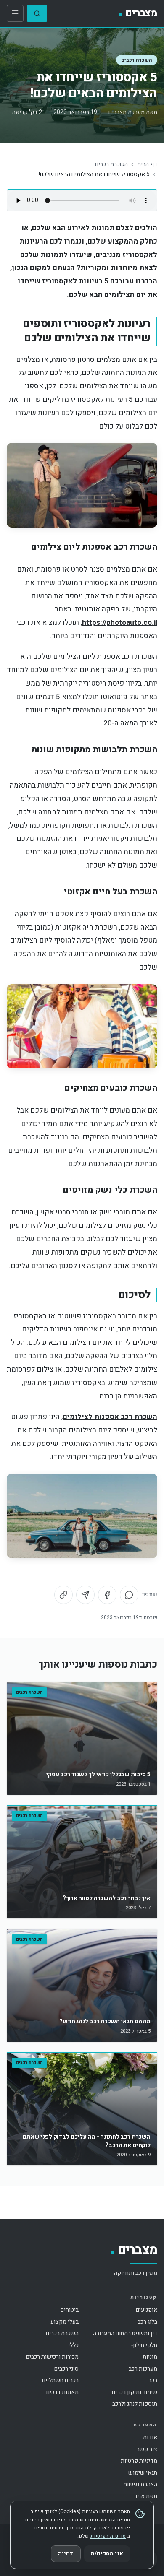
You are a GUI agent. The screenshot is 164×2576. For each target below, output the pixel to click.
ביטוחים (70, 2310)
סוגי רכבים (66, 2369)
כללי (73, 2345)
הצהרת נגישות (140, 2484)
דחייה (66, 2554)
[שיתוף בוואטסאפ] (129, 1595)
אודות (150, 2437)
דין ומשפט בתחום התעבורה (125, 2333)
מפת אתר (146, 2496)
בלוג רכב (147, 2322)
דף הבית (147, 164)
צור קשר (147, 2449)
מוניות (150, 2357)
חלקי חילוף (144, 2345)
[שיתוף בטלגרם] (85, 1595)
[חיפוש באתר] (37, 13)
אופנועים (147, 2310)
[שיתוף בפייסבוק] (107, 1595)
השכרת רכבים (137, 60)
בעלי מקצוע (65, 2322)
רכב (153, 2380)
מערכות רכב (143, 2369)
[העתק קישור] (63, 1595)
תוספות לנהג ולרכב (135, 2404)
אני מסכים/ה (107, 2554)
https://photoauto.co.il (120, 623)
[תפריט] (15, 13)
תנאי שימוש (143, 2473)
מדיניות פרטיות (139, 2461)
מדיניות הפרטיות (108, 2536)
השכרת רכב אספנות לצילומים (110, 1417)
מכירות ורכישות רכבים (52, 2357)
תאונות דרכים (62, 2392)
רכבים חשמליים (60, 2380)
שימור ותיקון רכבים (135, 2392)
